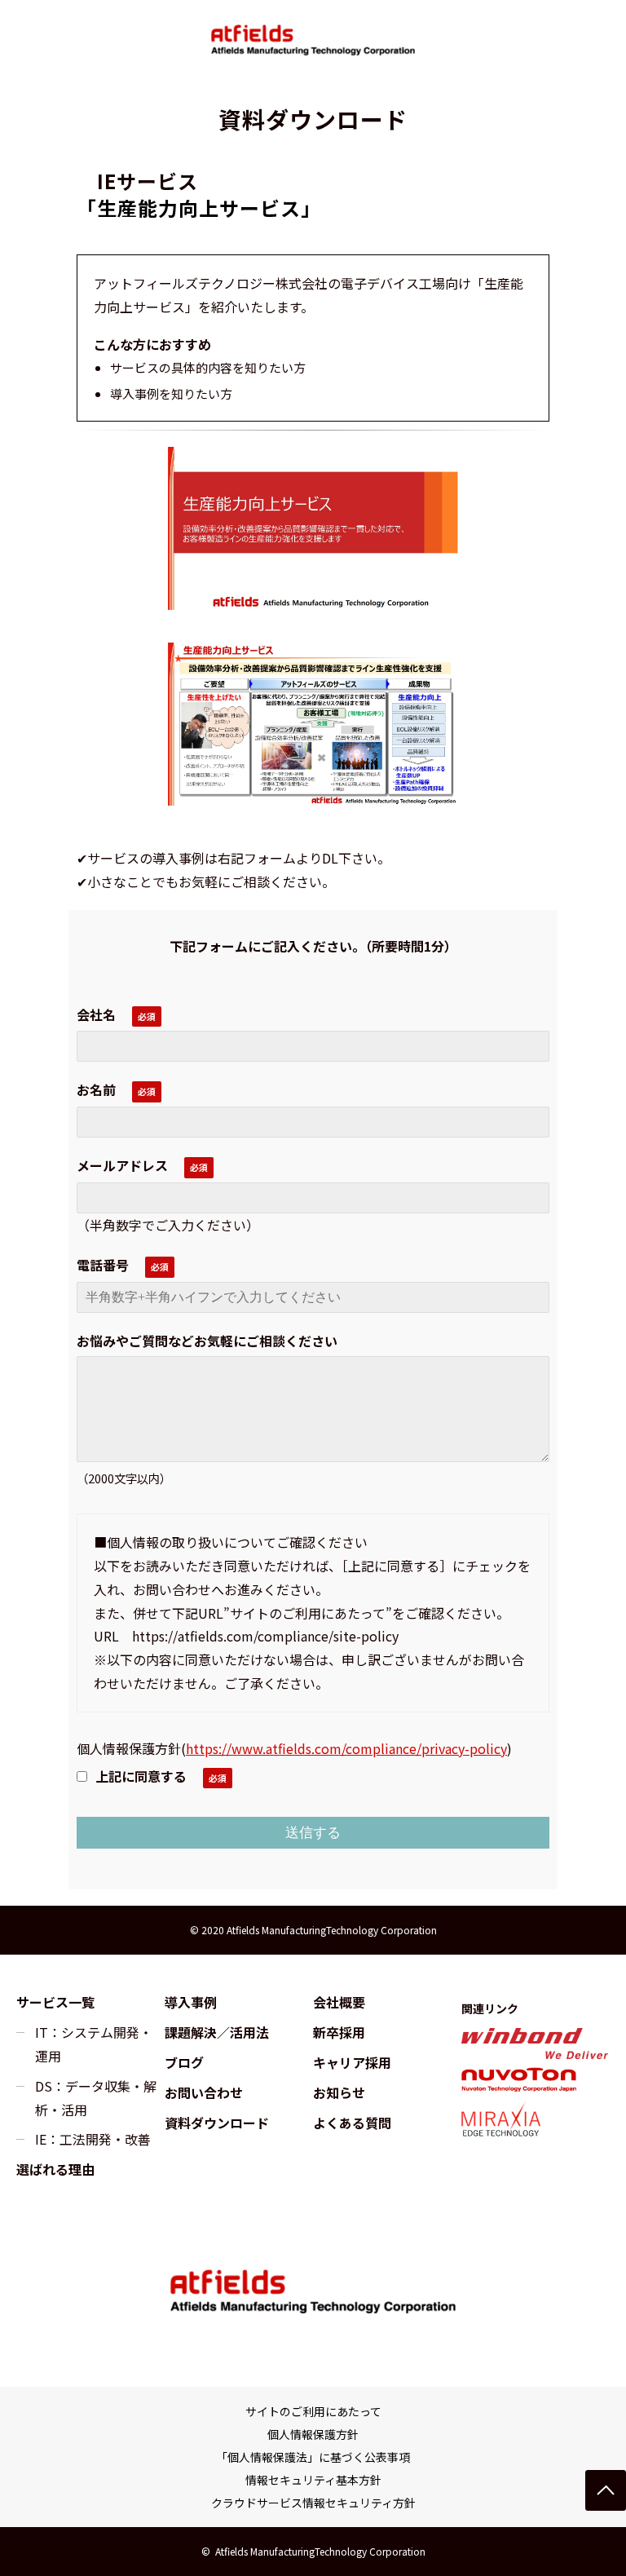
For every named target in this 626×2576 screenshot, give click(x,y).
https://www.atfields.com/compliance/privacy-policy (346, 1748)
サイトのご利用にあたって (313, 2411)
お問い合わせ (204, 2092)
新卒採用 (339, 2032)
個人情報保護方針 (313, 2434)
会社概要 (339, 2002)
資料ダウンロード (217, 2123)
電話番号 (103, 1265)
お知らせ (339, 2092)
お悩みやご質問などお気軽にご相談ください (207, 1341)
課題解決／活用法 (217, 2032)
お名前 (96, 1089)
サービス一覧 (55, 2002)
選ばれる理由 (55, 2169)
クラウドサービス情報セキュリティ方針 (313, 2503)
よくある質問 (352, 2123)
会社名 (96, 1014)
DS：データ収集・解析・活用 (96, 2098)
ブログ (184, 2062)
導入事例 (191, 2002)
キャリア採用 (352, 2062)
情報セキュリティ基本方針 (313, 2480)
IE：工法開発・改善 (93, 2139)
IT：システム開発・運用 (94, 2044)
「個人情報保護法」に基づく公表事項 (313, 2457)
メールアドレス (122, 1165)
